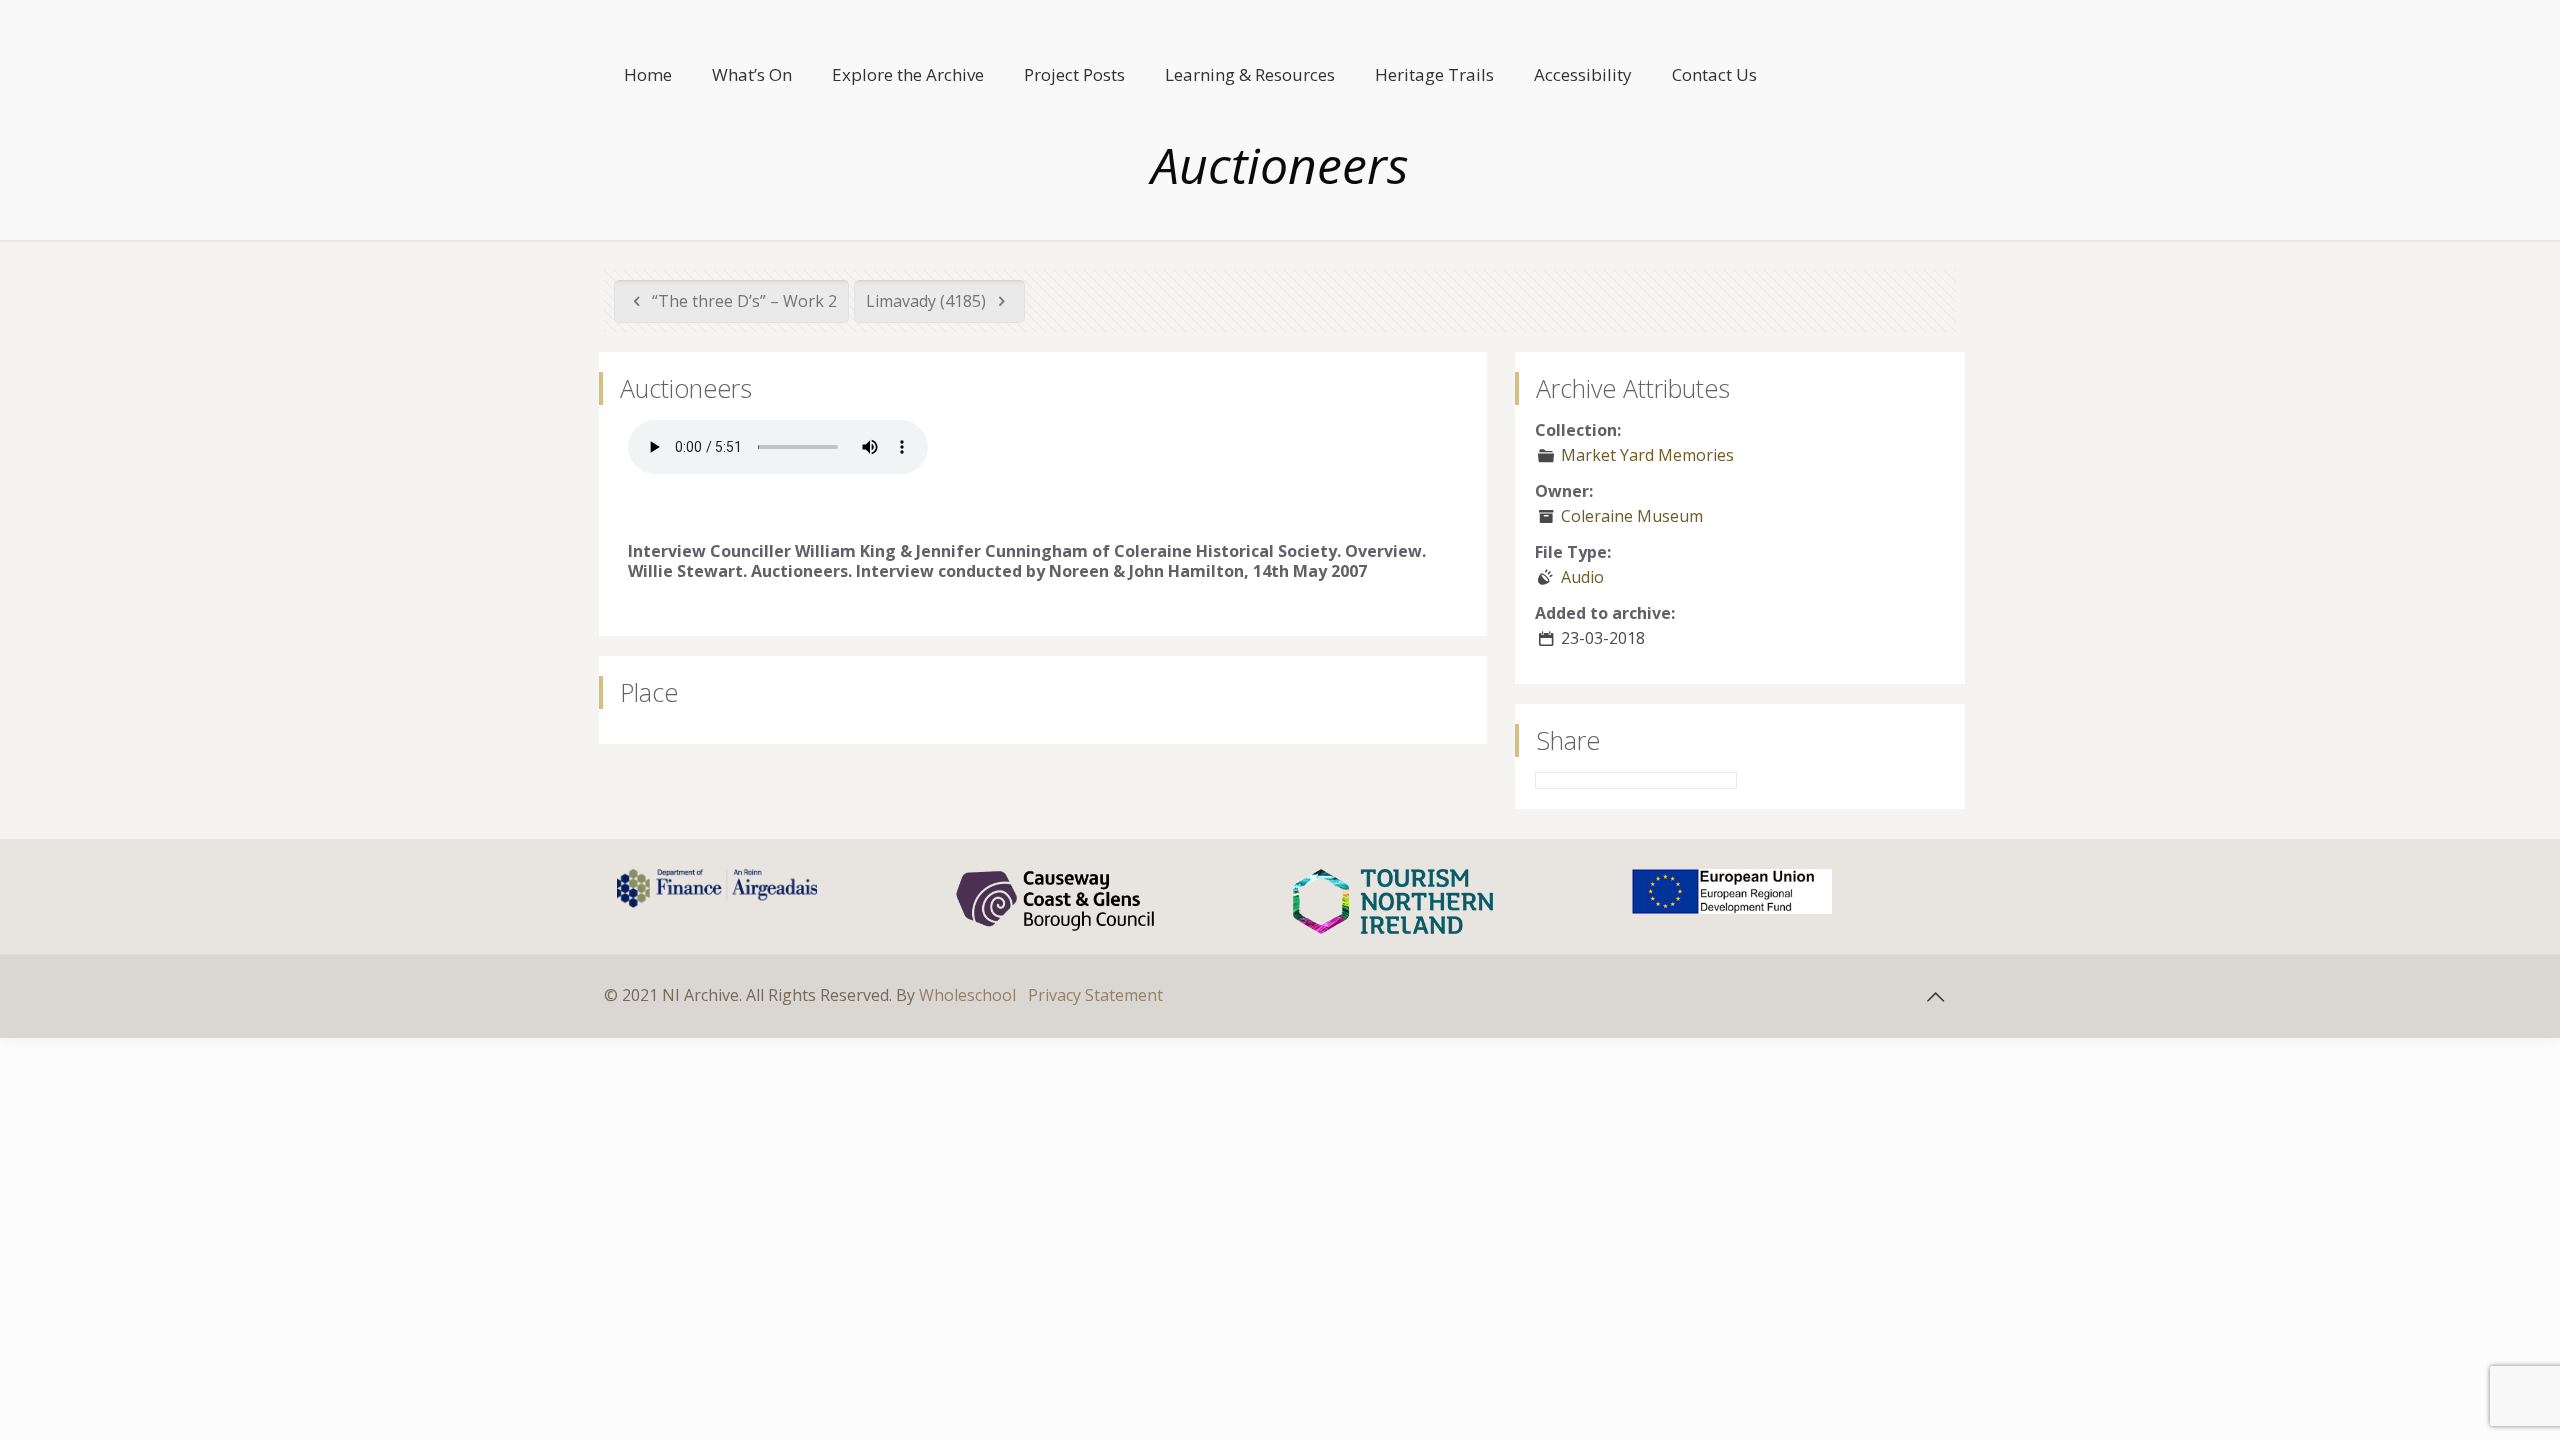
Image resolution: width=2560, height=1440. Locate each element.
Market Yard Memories (1647, 455)
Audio (1582, 577)
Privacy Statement (1095, 995)
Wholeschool (967, 995)
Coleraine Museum (1632, 516)
